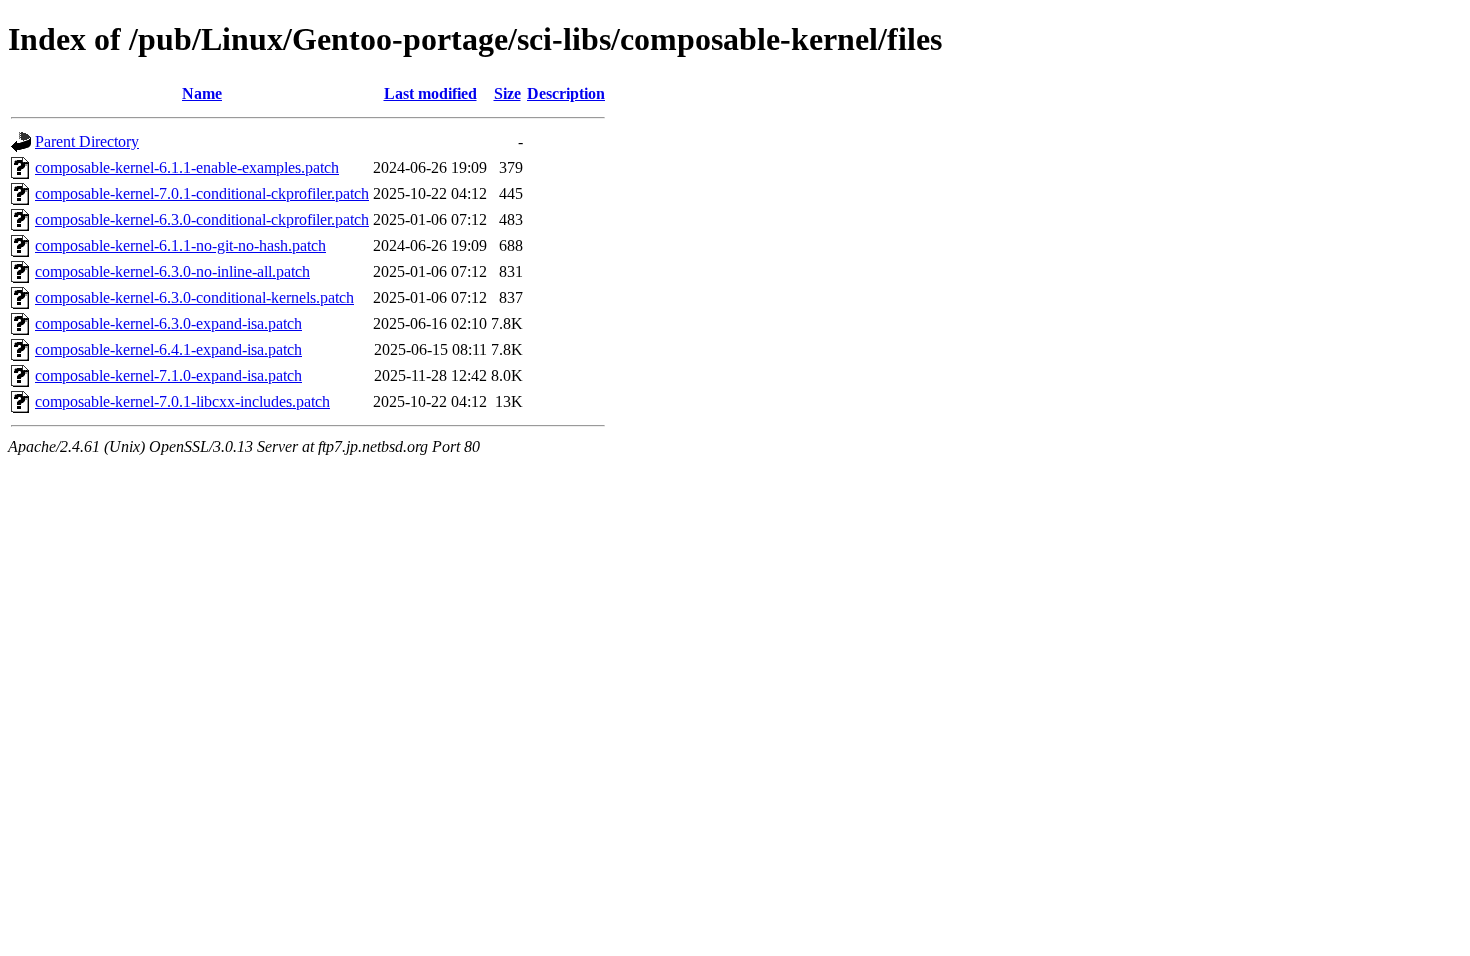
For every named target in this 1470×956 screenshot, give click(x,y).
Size (507, 93)
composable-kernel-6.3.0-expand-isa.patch (168, 323)
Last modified (430, 93)
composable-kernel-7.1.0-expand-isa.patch (168, 375)
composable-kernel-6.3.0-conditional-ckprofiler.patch (202, 219)
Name (202, 93)
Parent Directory (87, 141)
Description (566, 93)
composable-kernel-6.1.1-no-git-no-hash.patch (180, 245)
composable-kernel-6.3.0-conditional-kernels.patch (194, 297)
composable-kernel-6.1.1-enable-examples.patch (187, 167)
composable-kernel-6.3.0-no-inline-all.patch (172, 271)
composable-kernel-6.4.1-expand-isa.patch (168, 349)
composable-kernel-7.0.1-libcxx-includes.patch (182, 401)
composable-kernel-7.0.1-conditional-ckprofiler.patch (202, 193)
